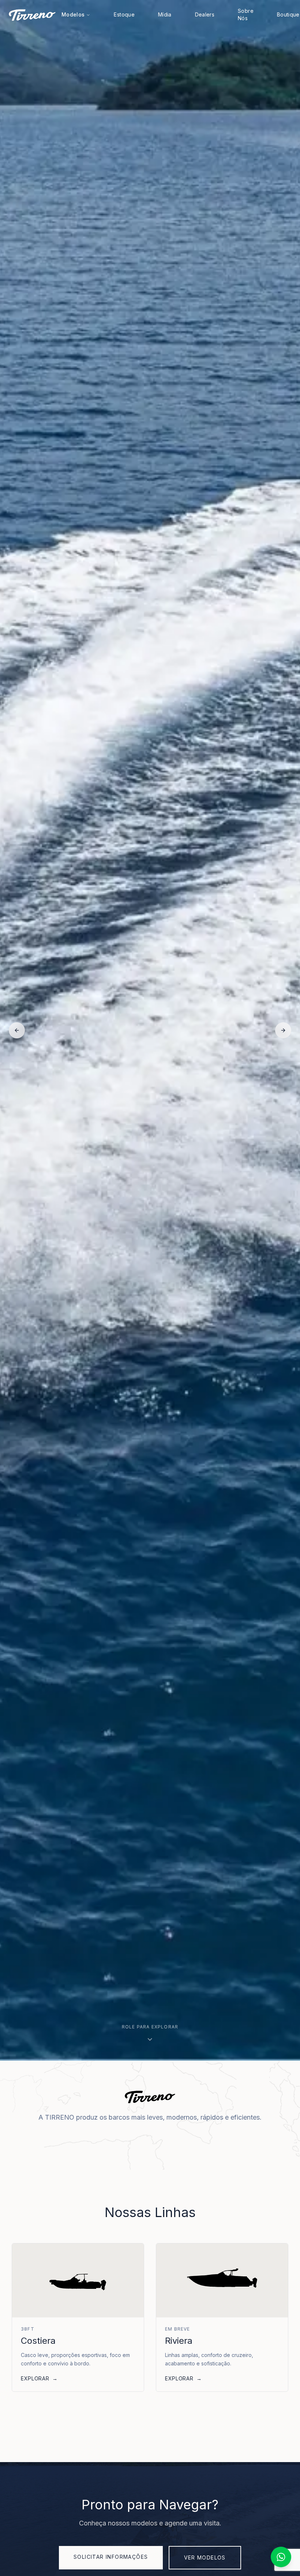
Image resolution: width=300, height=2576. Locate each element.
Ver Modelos (205, 2558)
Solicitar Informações (111, 2557)
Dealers (205, 14)
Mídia (165, 14)
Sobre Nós (246, 14)
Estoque (124, 14)
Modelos (73, 14)
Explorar (39, 2378)
